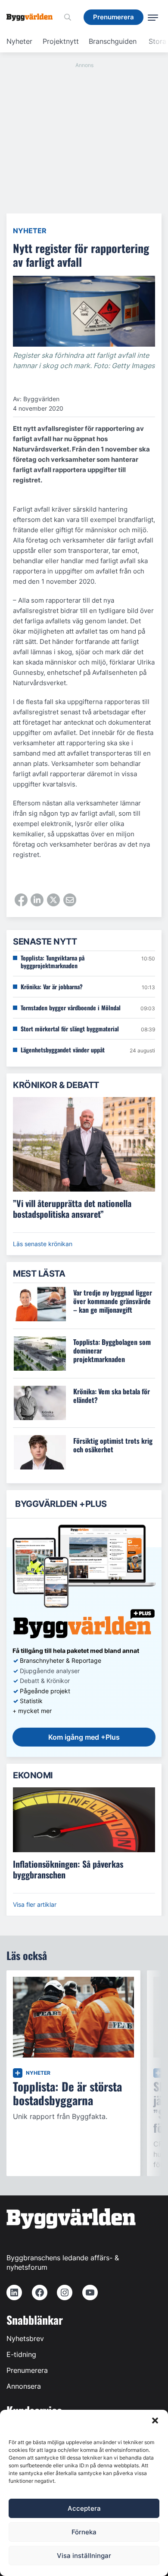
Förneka (84, 2532)
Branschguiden (113, 41)
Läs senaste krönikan (43, 1244)
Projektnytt (61, 41)
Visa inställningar (84, 2556)
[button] (155, 2421)
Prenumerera (27, 2370)
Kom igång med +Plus (84, 1737)
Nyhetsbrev (25, 2338)
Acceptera (84, 2508)
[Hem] (33, 17)
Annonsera (24, 2386)
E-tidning (21, 2354)
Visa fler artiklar (35, 1904)
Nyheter (19, 41)
